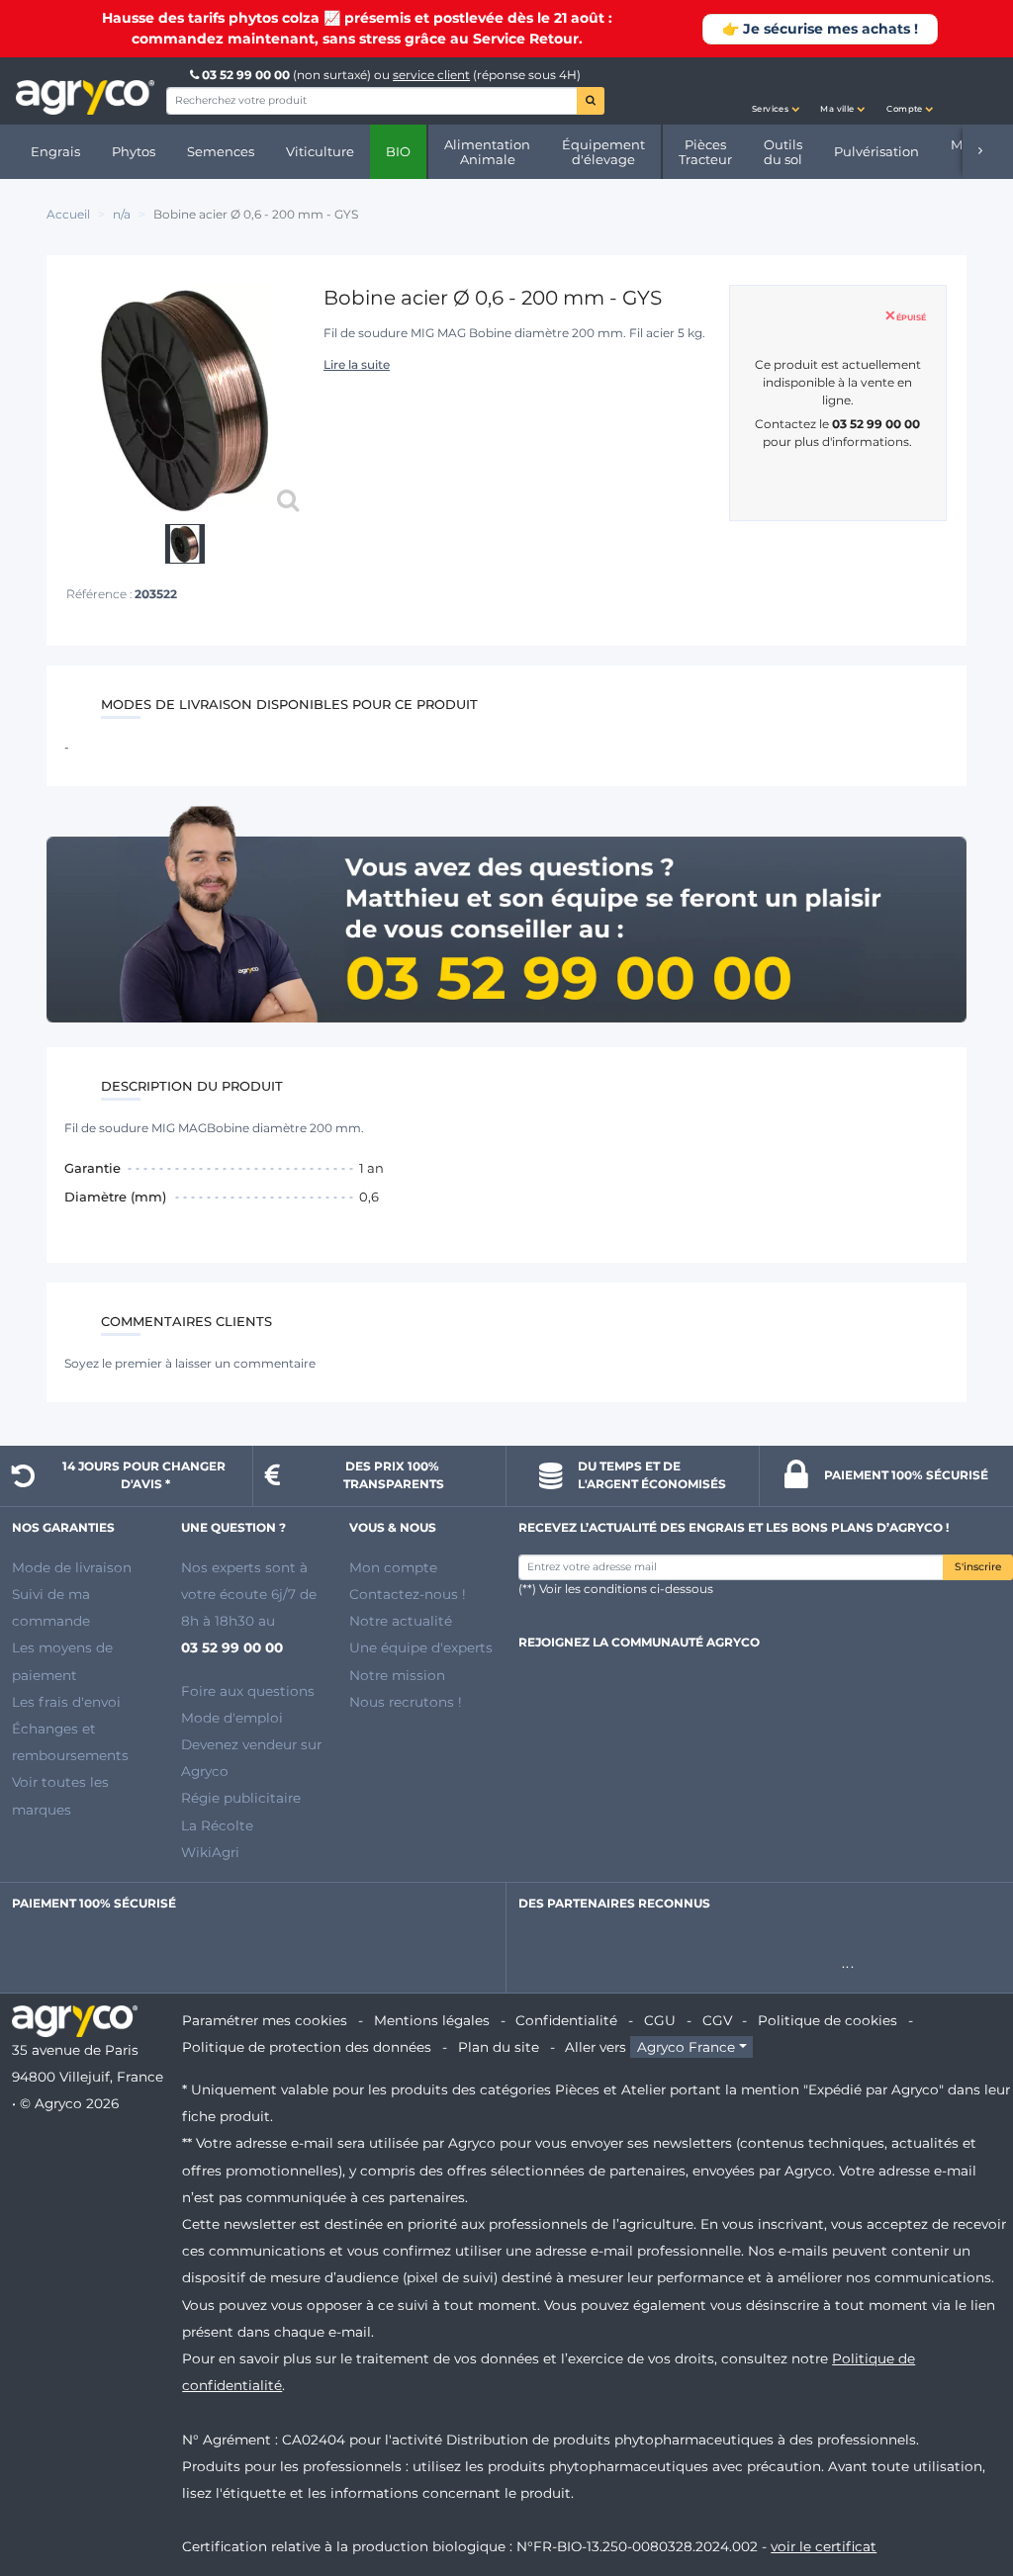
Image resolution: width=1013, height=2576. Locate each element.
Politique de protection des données (307, 2047)
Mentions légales (432, 2020)
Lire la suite (357, 364)
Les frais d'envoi (66, 1702)
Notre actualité (401, 1621)
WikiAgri (210, 1852)
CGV (717, 2020)
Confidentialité (566, 2020)
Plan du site (499, 2047)
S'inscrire (978, 1567)
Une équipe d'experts (421, 1647)
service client (431, 75)
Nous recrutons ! (406, 1702)
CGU (660, 2020)
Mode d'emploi (232, 1718)
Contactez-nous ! (408, 1594)
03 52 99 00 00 (246, 75)
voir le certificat (824, 2546)
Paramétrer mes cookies (265, 2020)
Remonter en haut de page (963, 2490)
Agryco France (686, 2047)
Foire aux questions (248, 1691)
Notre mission (397, 1675)
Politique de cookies (828, 2020)
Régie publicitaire (241, 1798)
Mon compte (393, 1567)
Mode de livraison (72, 1567)
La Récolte (217, 1825)
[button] (776, 91)
